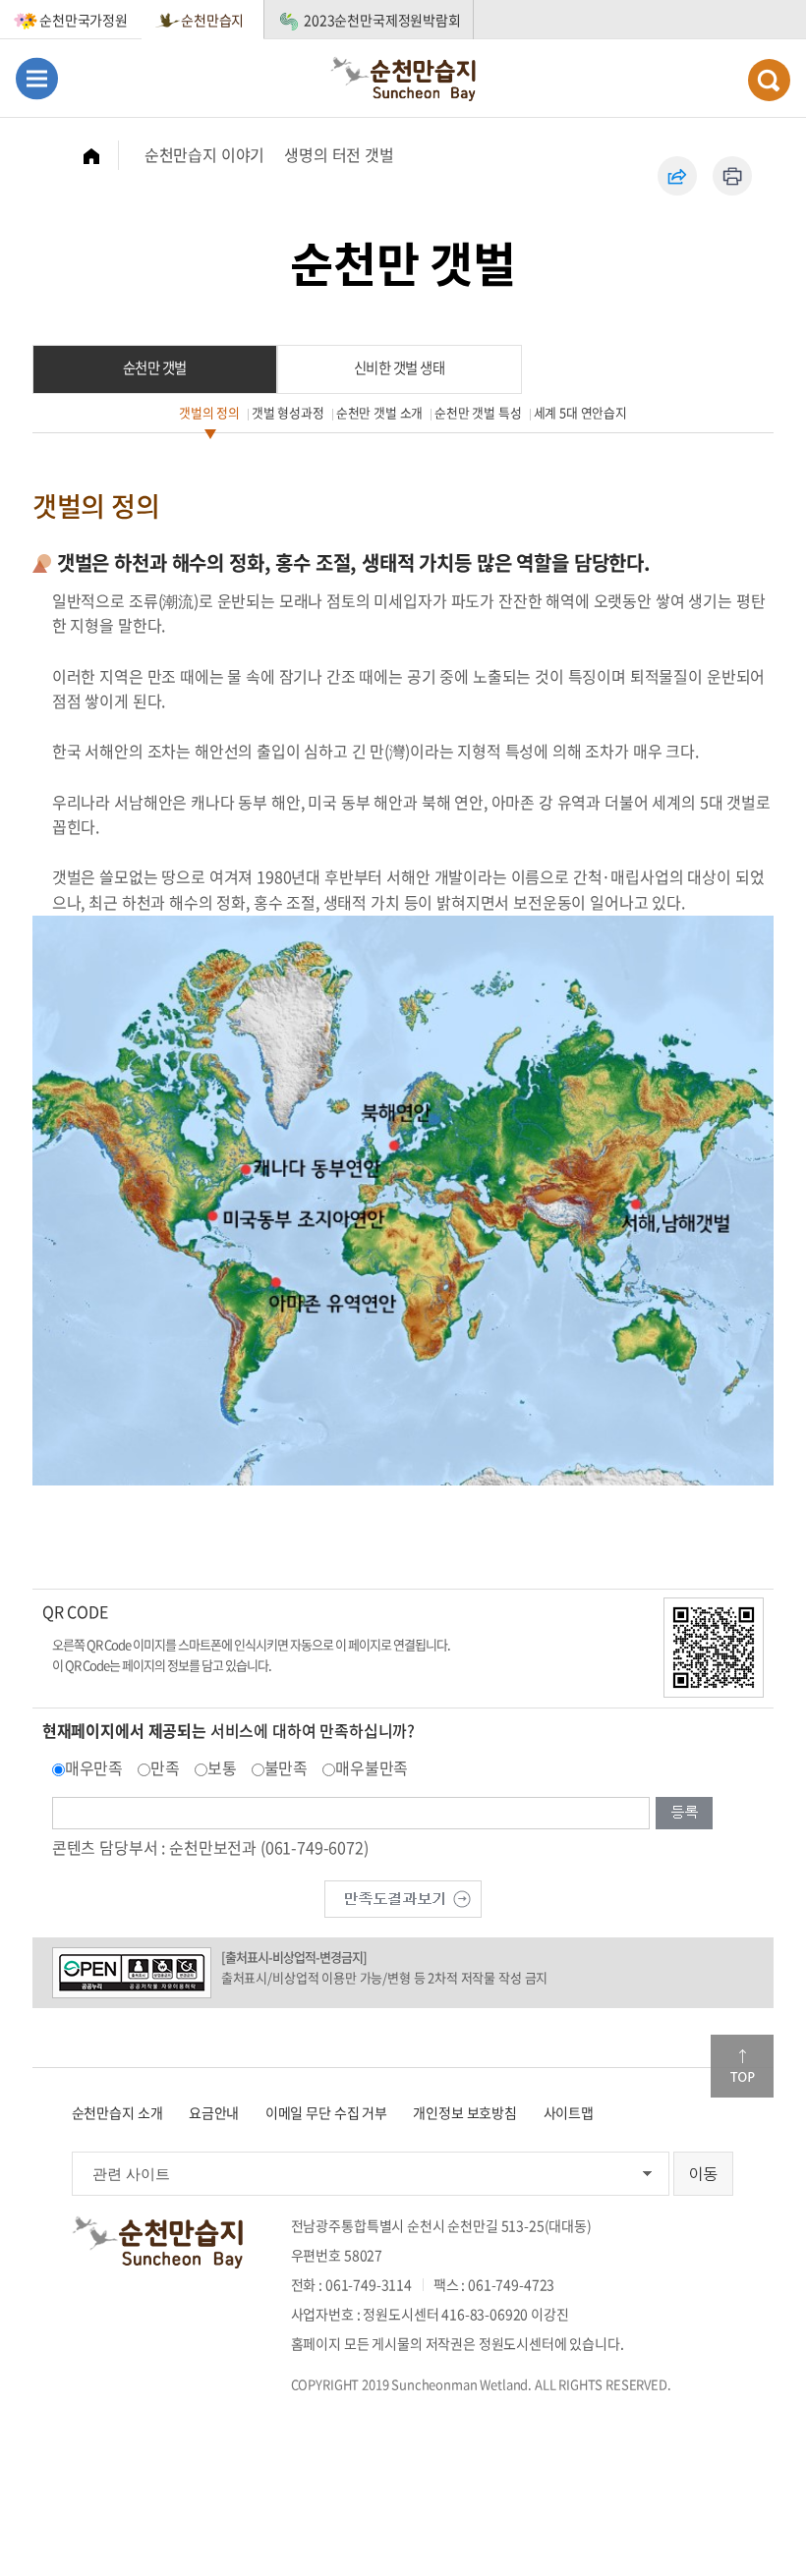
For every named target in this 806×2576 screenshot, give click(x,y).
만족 (165, 1767)
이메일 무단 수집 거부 (326, 2112)
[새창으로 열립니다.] (403, 1896)
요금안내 (214, 2112)
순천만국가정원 (84, 20)
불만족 (287, 1767)
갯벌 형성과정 (288, 412)
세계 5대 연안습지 (580, 412)
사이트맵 (569, 2112)
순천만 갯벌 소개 (380, 412)
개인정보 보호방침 (465, 2112)
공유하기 (677, 176)
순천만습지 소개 (117, 2112)
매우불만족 (372, 1767)
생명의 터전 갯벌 (339, 154)
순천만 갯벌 (155, 367)
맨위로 (742, 2066)
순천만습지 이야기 (205, 154)
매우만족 (94, 1767)
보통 (222, 1767)
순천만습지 (212, 20)
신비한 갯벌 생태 (400, 367)
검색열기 (769, 80)
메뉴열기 (37, 78)
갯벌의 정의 (209, 412)
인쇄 (732, 176)
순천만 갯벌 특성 (478, 412)
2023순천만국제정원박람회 (382, 20)
